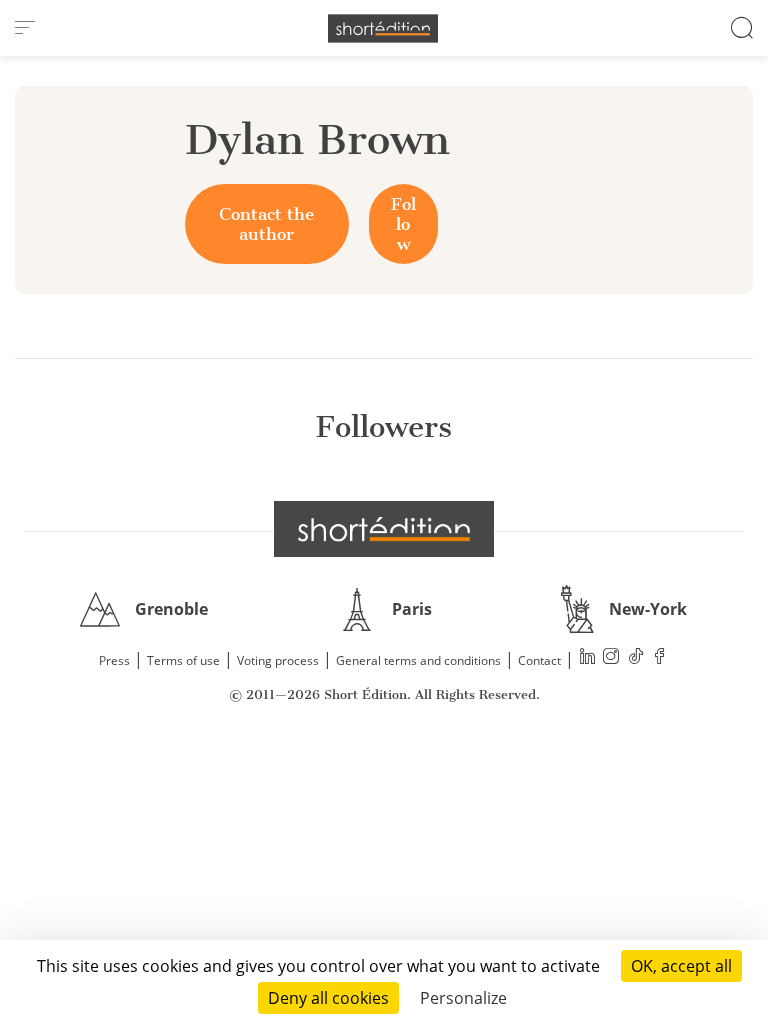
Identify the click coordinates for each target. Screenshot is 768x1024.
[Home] (383, 28)
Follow (403, 224)
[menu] (25, 28)
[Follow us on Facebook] (660, 658)
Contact (539, 660)
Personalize (463, 998)
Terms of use (183, 660)
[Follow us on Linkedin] (588, 658)
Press (114, 660)
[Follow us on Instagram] (612, 658)
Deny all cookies (328, 998)
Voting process (278, 660)
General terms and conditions (418, 660)
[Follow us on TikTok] (636, 658)
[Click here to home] (384, 529)
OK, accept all (681, 966)
